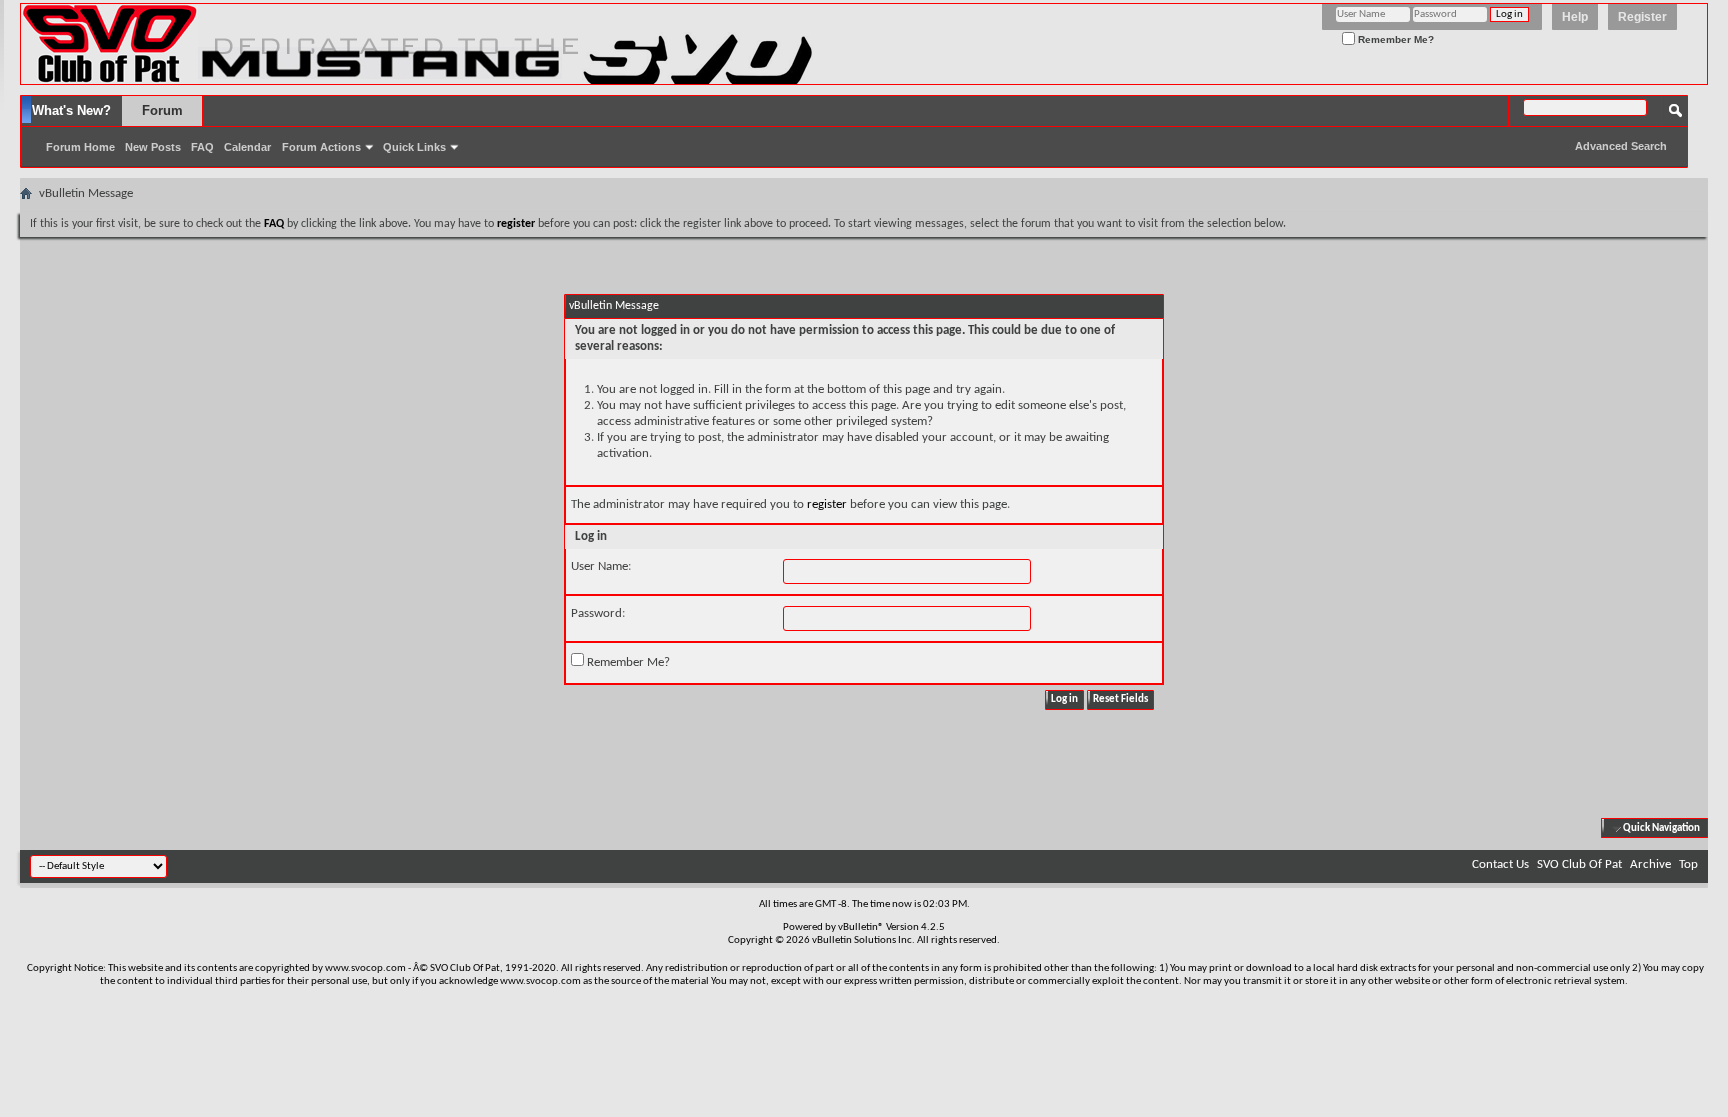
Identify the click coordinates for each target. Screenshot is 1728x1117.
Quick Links (414, 147)
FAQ (202, 147)
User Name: (601, 566)
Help (1575, 17)
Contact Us (1500, 864)
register (827, 504)
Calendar (247, 147)
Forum (162, 110)
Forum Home (80, 147)
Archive (1650, 864)
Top (1688, 864)
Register (1642, 17)
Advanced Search (1621, 146)
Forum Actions (321, 147)
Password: (598, 613)
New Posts (153, 147)
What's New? (71, 110)
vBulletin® (861, 927)
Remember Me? (1394, 39)
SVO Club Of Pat (1579, 864)
